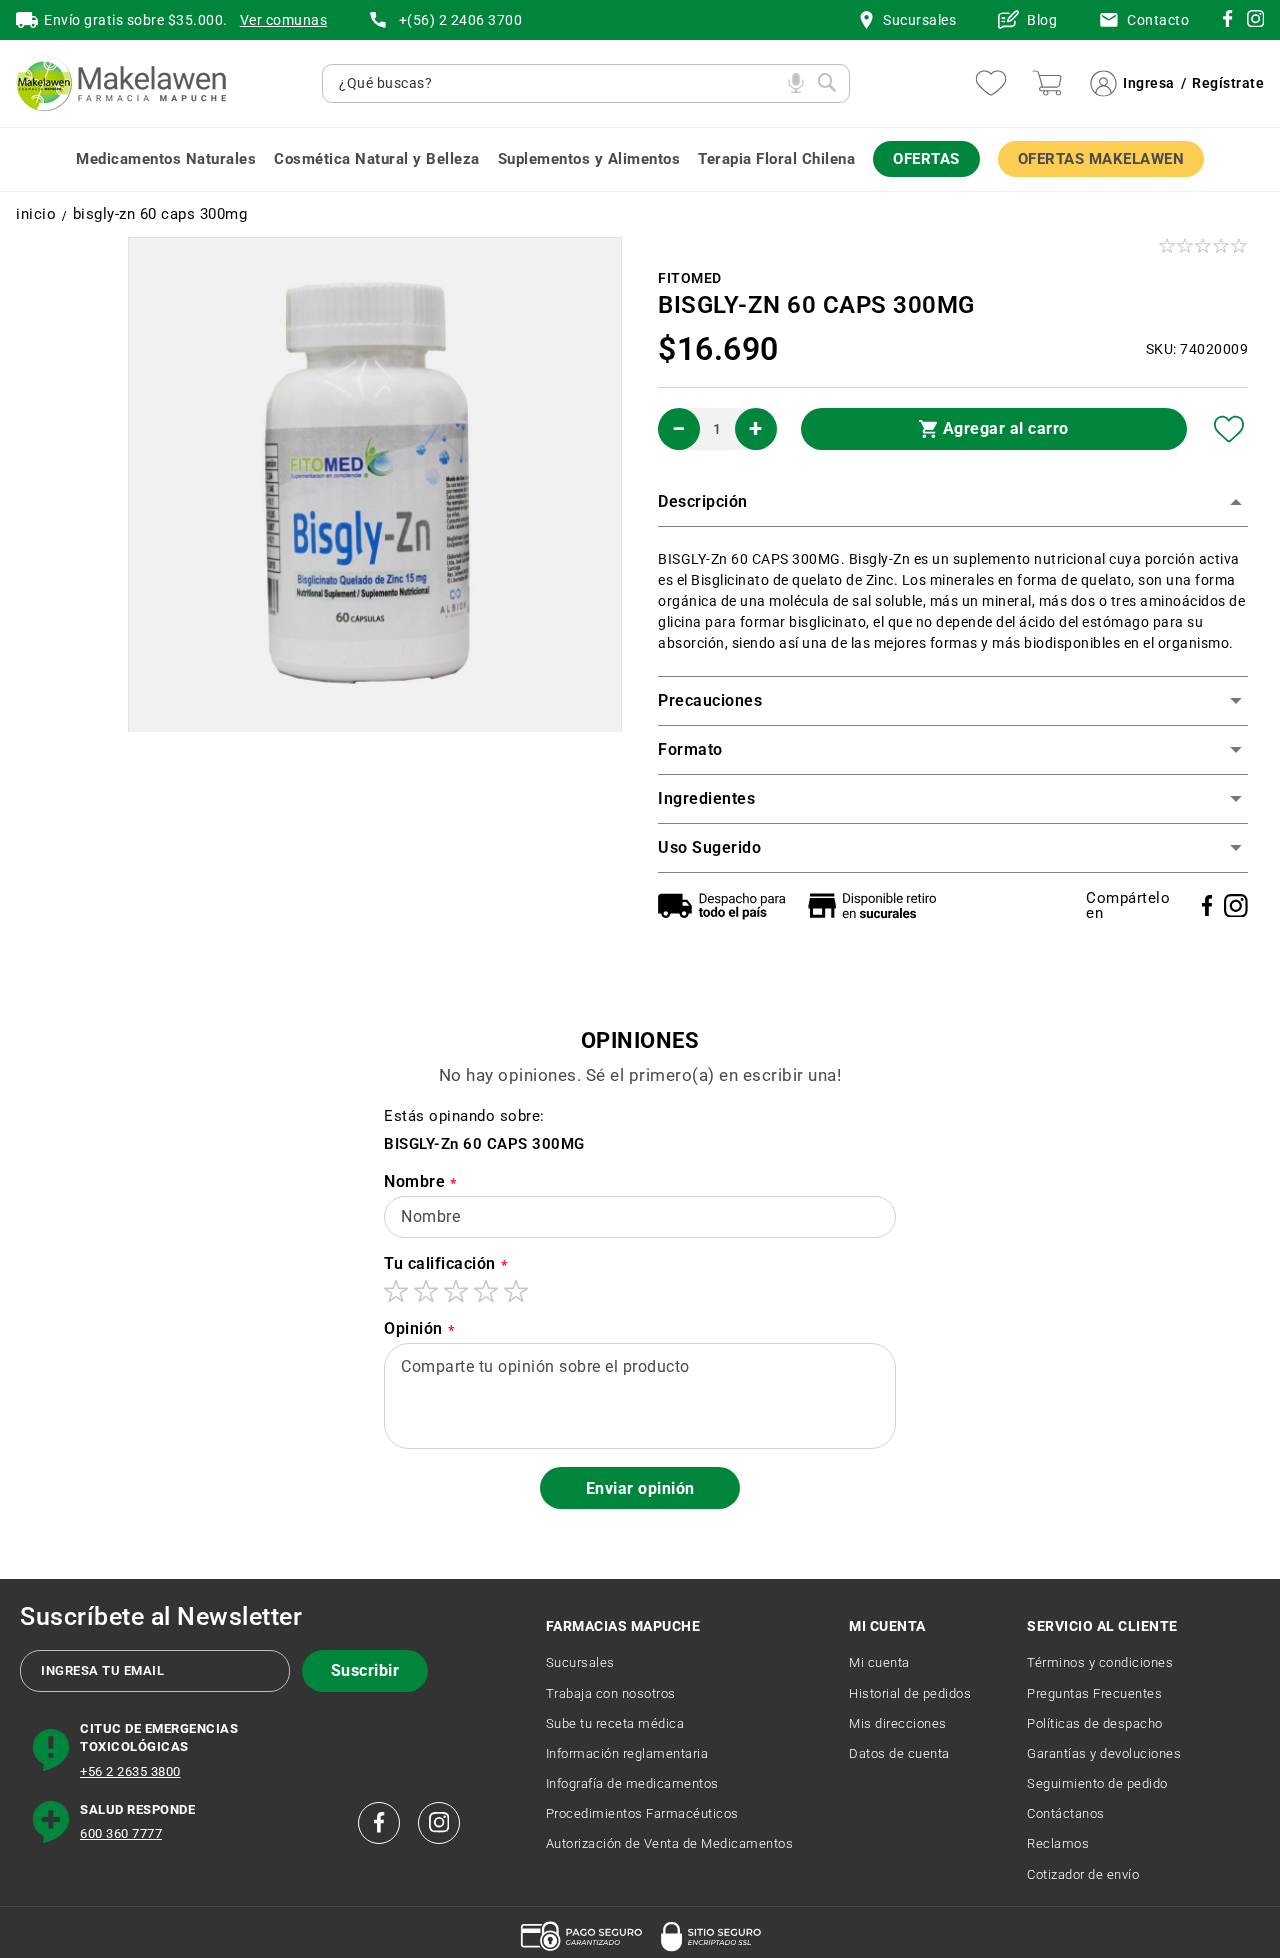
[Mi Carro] (1047, 83)
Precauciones (710, 700)
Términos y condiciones (1100, 1662)
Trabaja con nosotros (611, 1693)
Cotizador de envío (1083, 1874)
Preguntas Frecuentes (1094, 1693)
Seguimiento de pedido (1097, 1783)
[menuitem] (166, 159)
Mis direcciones (898, 1723)
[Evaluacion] (1204, 245)
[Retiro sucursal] (877, 905)
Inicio (36, 214)
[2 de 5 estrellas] (426, 1291)
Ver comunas (284, 20)
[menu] (640, 159)
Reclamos (1058, 1843)
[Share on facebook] (1207, 905)
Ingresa (1149, 83)
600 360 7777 (121, 1833)
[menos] (679, 429)
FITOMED (690, 278)
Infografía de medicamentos (632, 1783)
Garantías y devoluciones (1104, 1753)
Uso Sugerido (709, 847)
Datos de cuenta (899, 1753)
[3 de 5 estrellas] (456, 1291)
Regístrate (1228, 83)
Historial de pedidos (910, 1693)
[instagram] (1227, 22)
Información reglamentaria (627, 1753)
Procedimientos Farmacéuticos (642, 1813)
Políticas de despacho (1095, 1723)
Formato (690, 749)
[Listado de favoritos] (991, 83)
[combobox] (558, 83)
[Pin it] (1236, 906)
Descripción (703, 501)
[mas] (756, 429)
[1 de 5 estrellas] (396, 1291)
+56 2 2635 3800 (130, 1771)
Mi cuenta (879, 1662)
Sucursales (580, 1662)
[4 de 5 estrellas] (486, 1291)
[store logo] (121, 83)
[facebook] (379, 1823)
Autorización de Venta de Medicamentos (670, 1843)
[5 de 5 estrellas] (516, 1291)
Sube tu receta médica (615, 1723)
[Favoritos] (1229, 429)
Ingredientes (706, 798)
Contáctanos (1066, 1813)
